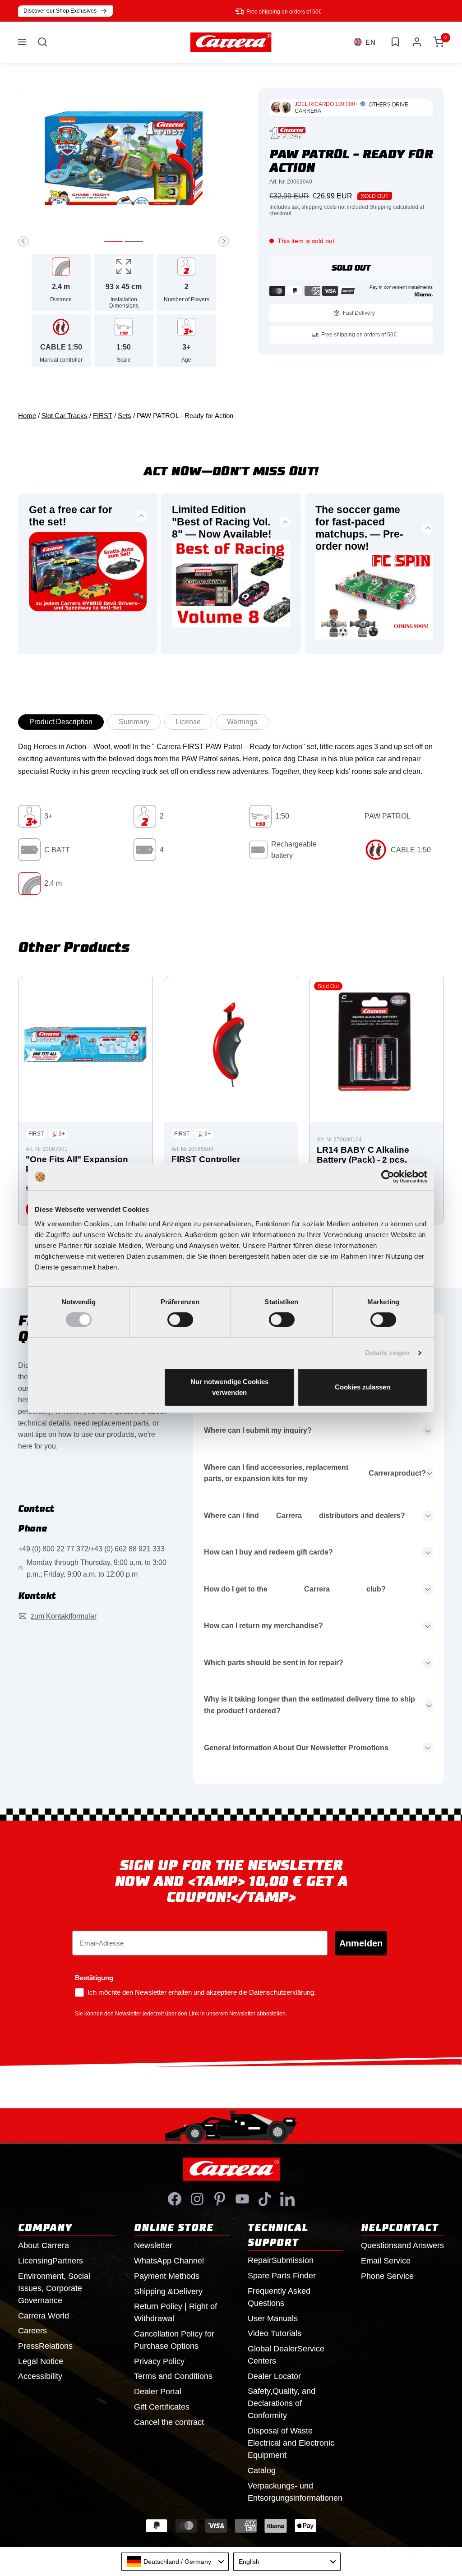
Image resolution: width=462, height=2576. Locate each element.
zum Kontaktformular (64, 1616)
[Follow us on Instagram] (197, 2199)
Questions (402, 2245)
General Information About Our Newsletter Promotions (296, 1748)
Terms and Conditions (173, 2376)
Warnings (242, 722)
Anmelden (361, 1943)
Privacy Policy (159, 2361)
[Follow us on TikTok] (265, 2199)
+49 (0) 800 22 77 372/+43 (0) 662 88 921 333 (91, 1549)
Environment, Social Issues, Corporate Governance (54, 2288)
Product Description (61, 722)
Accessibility (40, 2376)
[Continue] (224, 241)
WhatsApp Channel (169, 2261)
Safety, (282, 2403)
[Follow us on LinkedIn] (287, 2199)
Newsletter (153, 2245)
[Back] (23, 241)
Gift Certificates (162, 2407)
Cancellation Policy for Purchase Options (174, 2340)
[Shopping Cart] (439, 42)
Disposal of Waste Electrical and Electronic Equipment (291, 2443)
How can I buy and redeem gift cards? (268, 1552)
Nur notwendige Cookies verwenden (229, 1387)
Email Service (386, 2261)
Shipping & (168, 2291)
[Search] (42, 42)
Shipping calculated (394, 207)
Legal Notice (41, 2361)
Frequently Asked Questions (279, 2297)
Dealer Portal (158, 2392)
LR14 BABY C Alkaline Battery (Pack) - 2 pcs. (363, 1155)
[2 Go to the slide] (134, 241)
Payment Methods (167, 2276)
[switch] (180, 1320)
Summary (134, 722)
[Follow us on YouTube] (242, 2199)
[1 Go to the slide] (113, 241)
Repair (281, 2260)
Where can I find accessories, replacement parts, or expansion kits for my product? (315, 1473)
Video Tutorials (275, 2333)
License (188, 722)
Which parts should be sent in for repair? (274, 1663)
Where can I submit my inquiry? (258, 1430)
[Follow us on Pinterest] (220, 2199)
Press (45, 2346)
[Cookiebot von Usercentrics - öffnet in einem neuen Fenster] (388, 1177)
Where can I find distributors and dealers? (305, 1516)
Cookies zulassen (363, 1387)
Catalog (262, 2470)
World (44, 2316)
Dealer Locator (274, 2376)
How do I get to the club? (295, 1589)
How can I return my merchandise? (263, 1626)
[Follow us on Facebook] (175, 2199)
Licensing (51, 2261)
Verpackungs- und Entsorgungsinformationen (295, 2492)
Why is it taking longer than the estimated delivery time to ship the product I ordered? (310, 1705)
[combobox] (175, 2562)
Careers (32, 2331)
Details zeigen (387, 1353)
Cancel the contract (169, 2422)
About (44, 2245)
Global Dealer (286, 2355)
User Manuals (273, 2318)
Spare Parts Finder (282, 2276)
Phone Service (387, 2276)
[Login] (417, 42)
